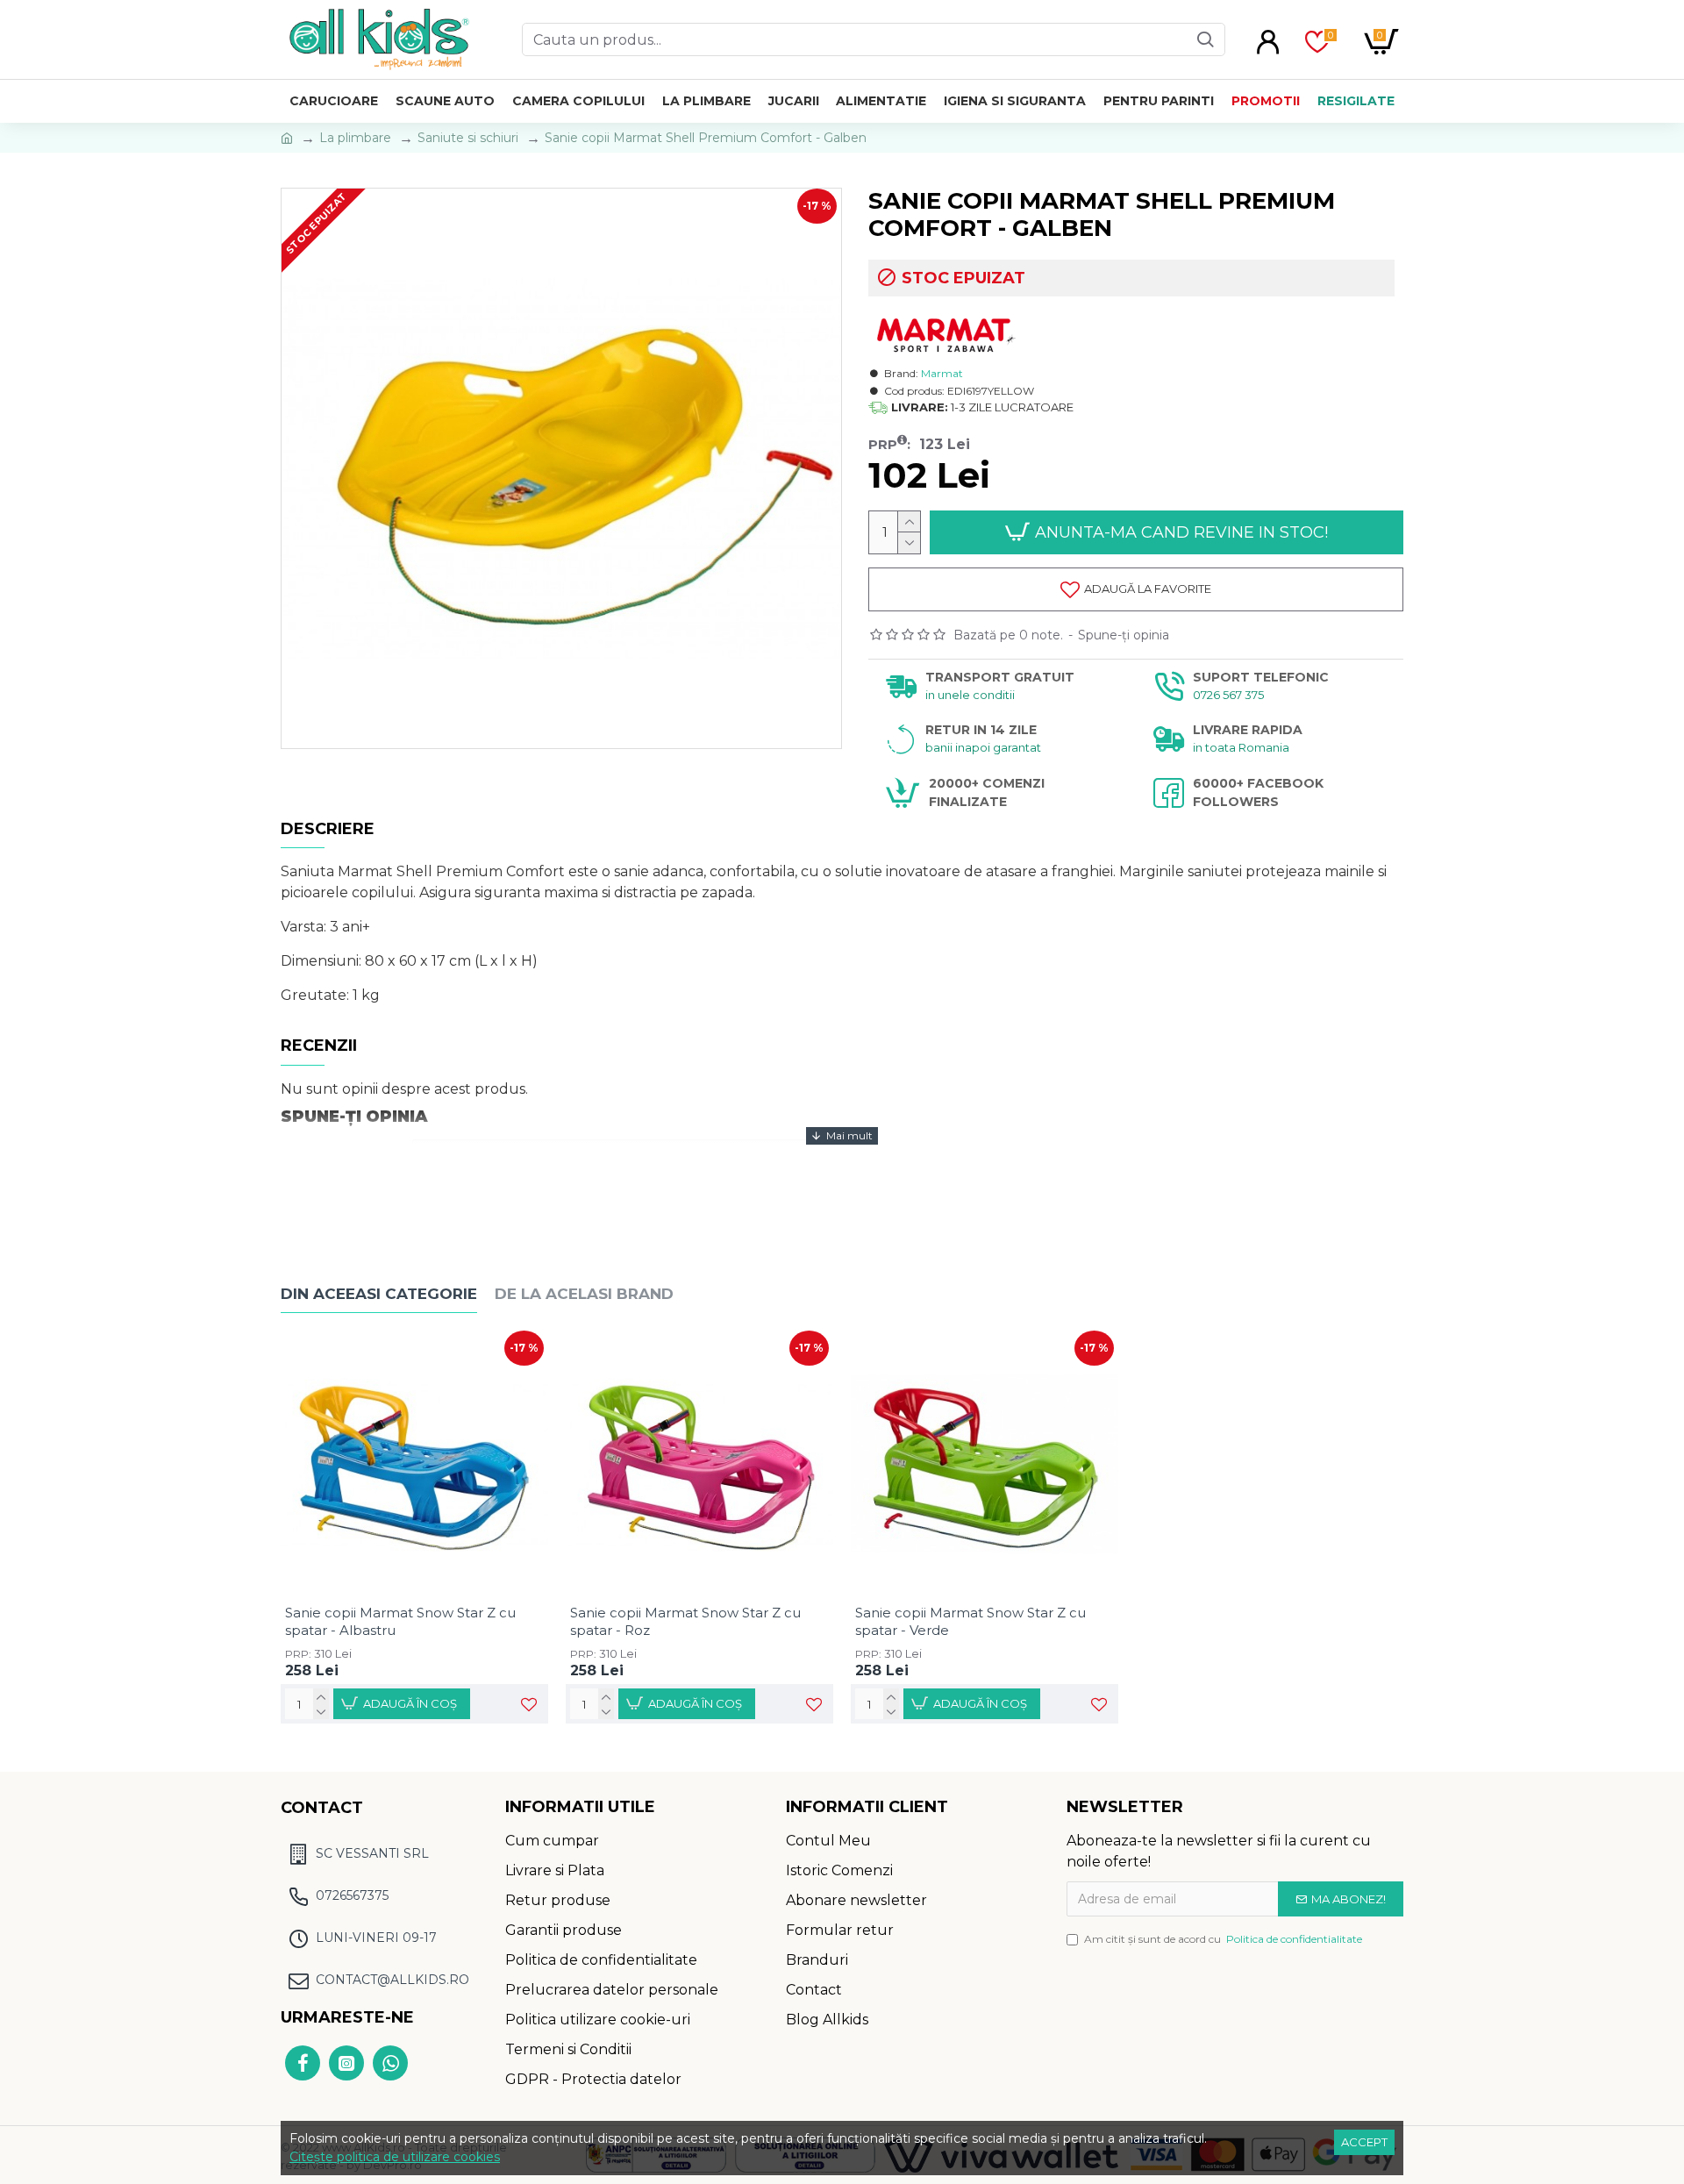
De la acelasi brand (584, 1294)
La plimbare (355, 138)
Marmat (942, 373)
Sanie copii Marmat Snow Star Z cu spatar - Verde (970, 1621)
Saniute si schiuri (468, 138)
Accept (1364, 2142)
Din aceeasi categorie (379, 1294)
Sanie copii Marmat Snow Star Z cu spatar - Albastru (400, 1621)
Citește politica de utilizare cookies (395, 2157)
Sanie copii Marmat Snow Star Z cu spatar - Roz (685, 1621)
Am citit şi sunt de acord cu (1223, 1939)
